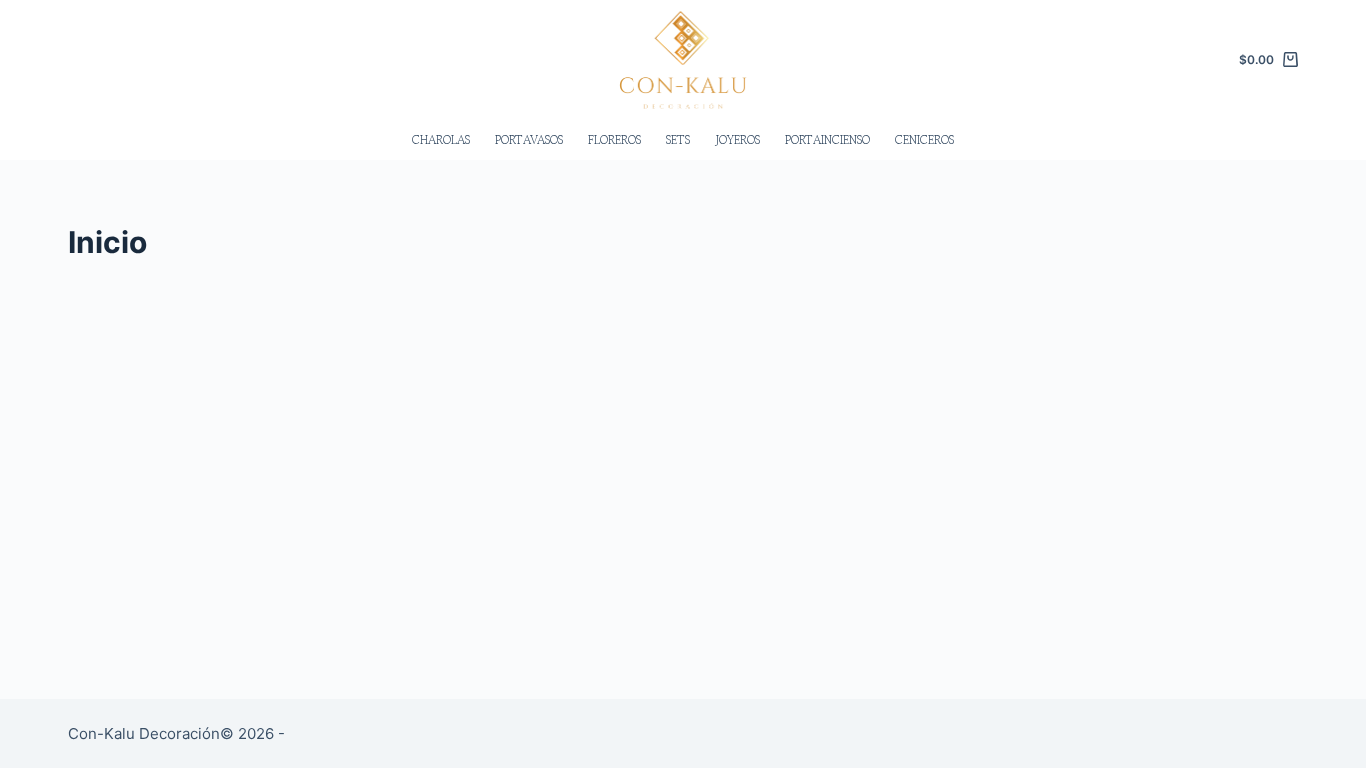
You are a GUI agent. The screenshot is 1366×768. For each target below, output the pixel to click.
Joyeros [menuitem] (737, 139)
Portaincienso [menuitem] (827, 139)
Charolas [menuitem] (441, 139)
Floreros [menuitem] (614, 139)
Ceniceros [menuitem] (924, 139)
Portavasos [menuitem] (529, 139)
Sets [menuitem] (678, 139)
